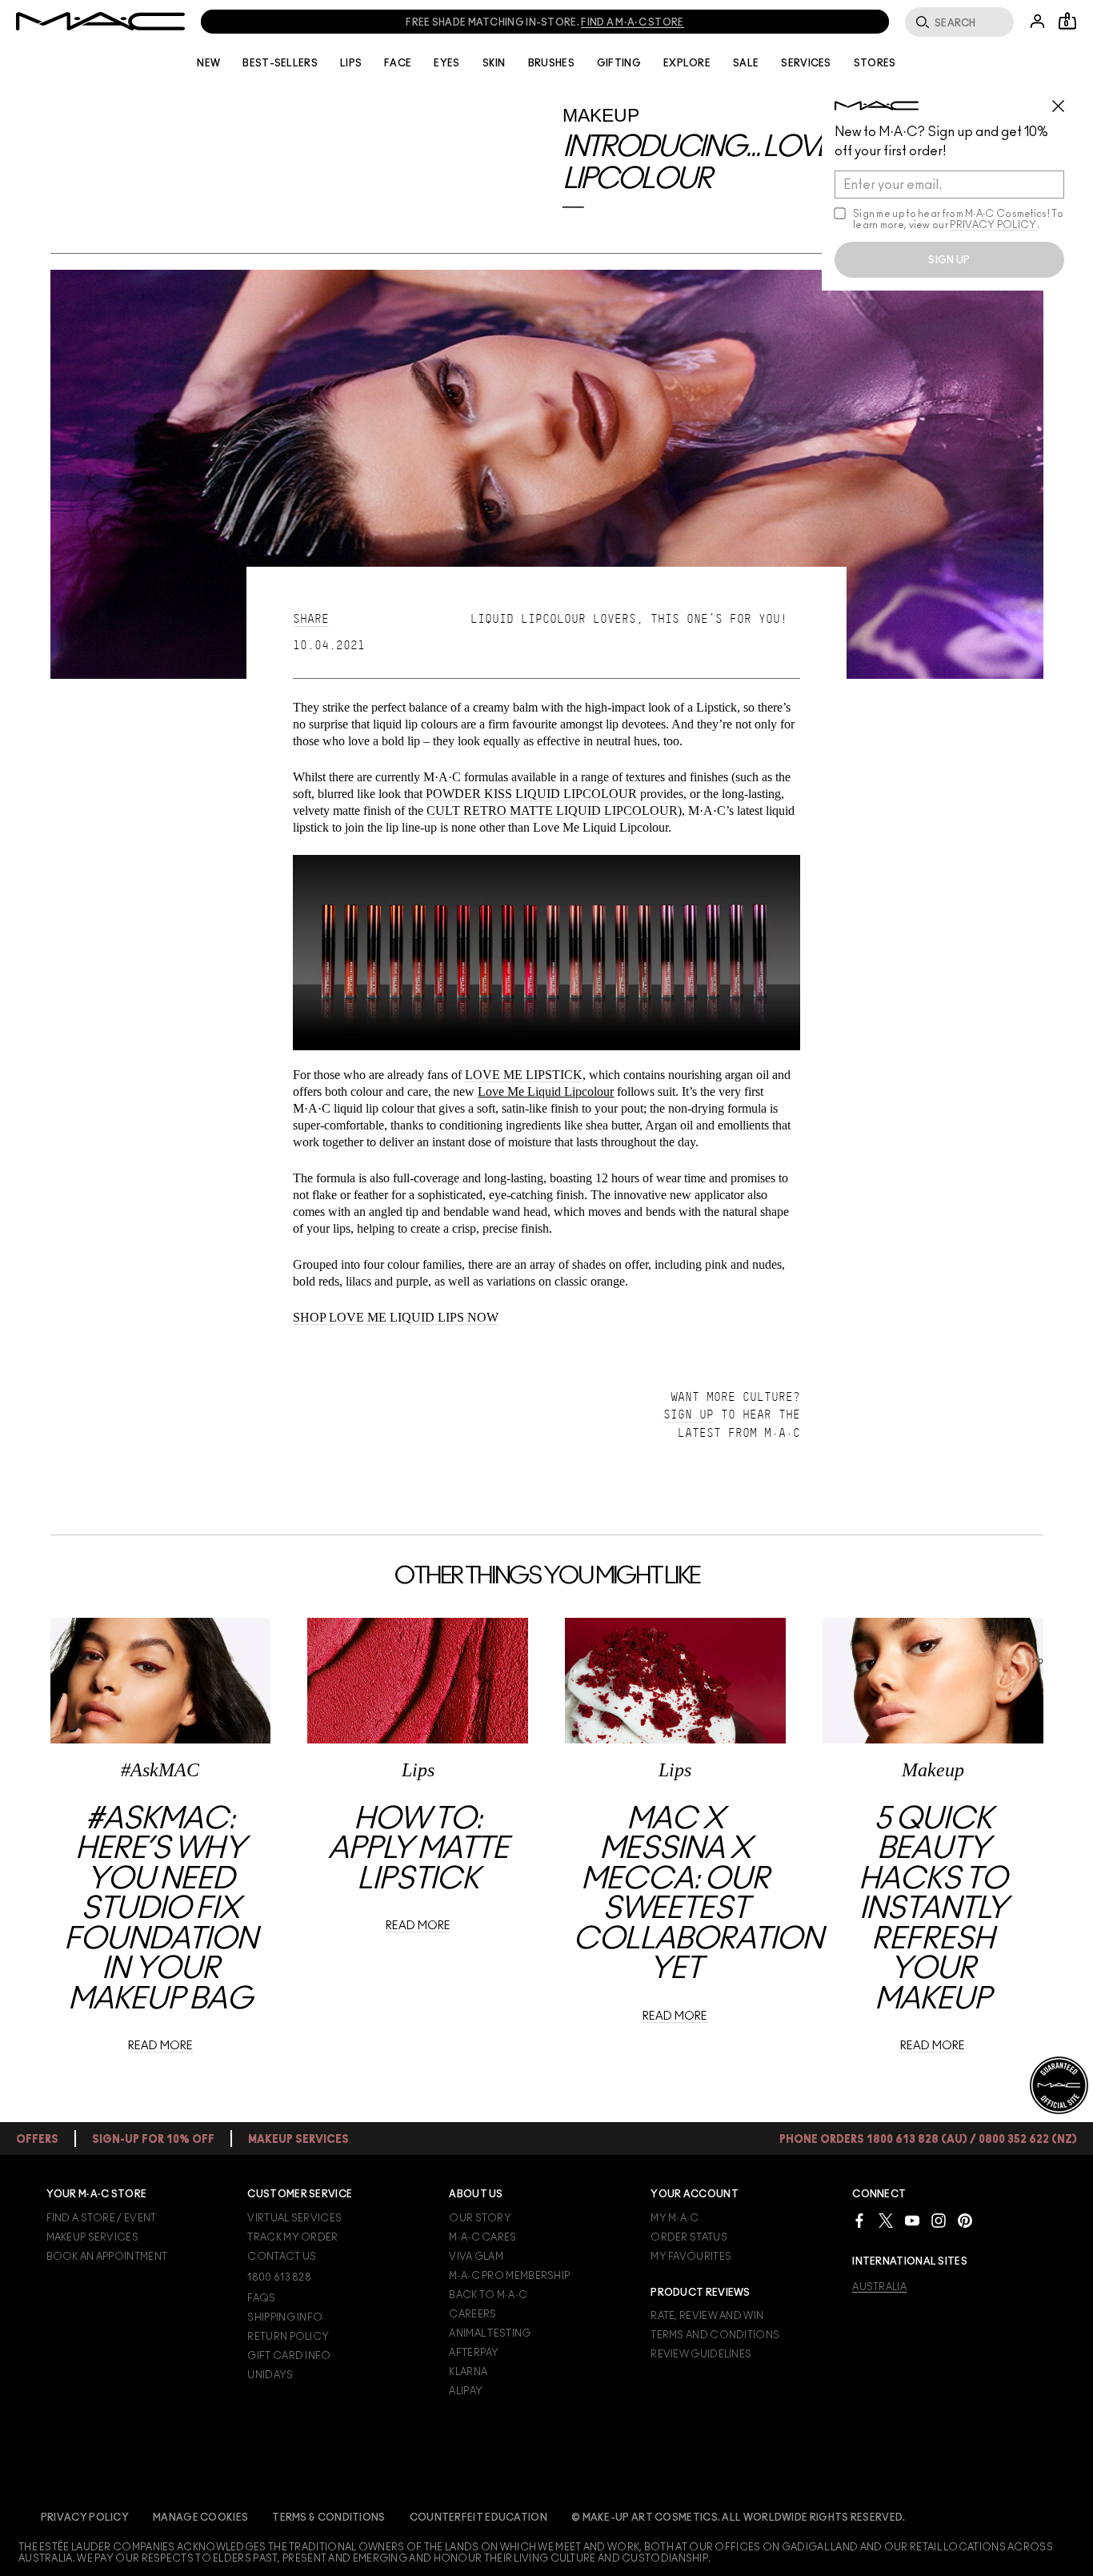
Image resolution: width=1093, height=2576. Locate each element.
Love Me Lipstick (524, 1075)
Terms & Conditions (328, 2518)
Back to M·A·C (488, 2295)
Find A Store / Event (102, 2218)
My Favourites (691, 2257)
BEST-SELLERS (280, 63)
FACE (398, 63)
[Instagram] (939, 2220)
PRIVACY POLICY (993, 225)
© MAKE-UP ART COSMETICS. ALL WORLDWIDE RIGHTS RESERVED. (739, 2518)
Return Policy (288, 2337)
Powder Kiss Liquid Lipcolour (531, 794)
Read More (160, 2046)
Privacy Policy (85, 2518)
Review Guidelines (701, 2354)
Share (311, 619)
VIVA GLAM (476, 2257)
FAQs (261, 2298)
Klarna (468, 2372)
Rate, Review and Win (707, 2316)
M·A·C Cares (482, 2237)
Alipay (466, 2391)
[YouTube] (912, 2220)
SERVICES (806, 63)
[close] (1065, 100)
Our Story (480, 2218)
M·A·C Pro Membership (509, 2276)
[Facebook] (859, 2220)
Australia (879, 2287)
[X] (886, 2220)
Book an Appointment (107, 2257)
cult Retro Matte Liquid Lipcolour (552, 811)
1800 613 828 (279, 2277)
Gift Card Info (289, 2356)
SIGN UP (689, 1414)
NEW (208, 63)
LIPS (351, 63)
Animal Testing (490, 2333)
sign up (949, 260)
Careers (472, 2314)
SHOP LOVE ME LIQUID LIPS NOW (396, 1317)
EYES (446, 63)
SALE (746, 63)
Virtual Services (294, 2218)
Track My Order (292, 2237)
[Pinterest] (965, 2220)
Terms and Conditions (715, 2335)
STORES (875, 63)
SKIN (494, 63)
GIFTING (619, 63)
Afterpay (474, 2353)
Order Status (689, 2237)
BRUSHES (551, 63)
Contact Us (282, 2257)
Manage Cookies (200, 2518)
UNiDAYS (270, 2375)
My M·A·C (675, 2218)
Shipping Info (285, 2317)
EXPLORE (687, 63)
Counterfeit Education (478, 2518)
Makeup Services (93, 2237)
